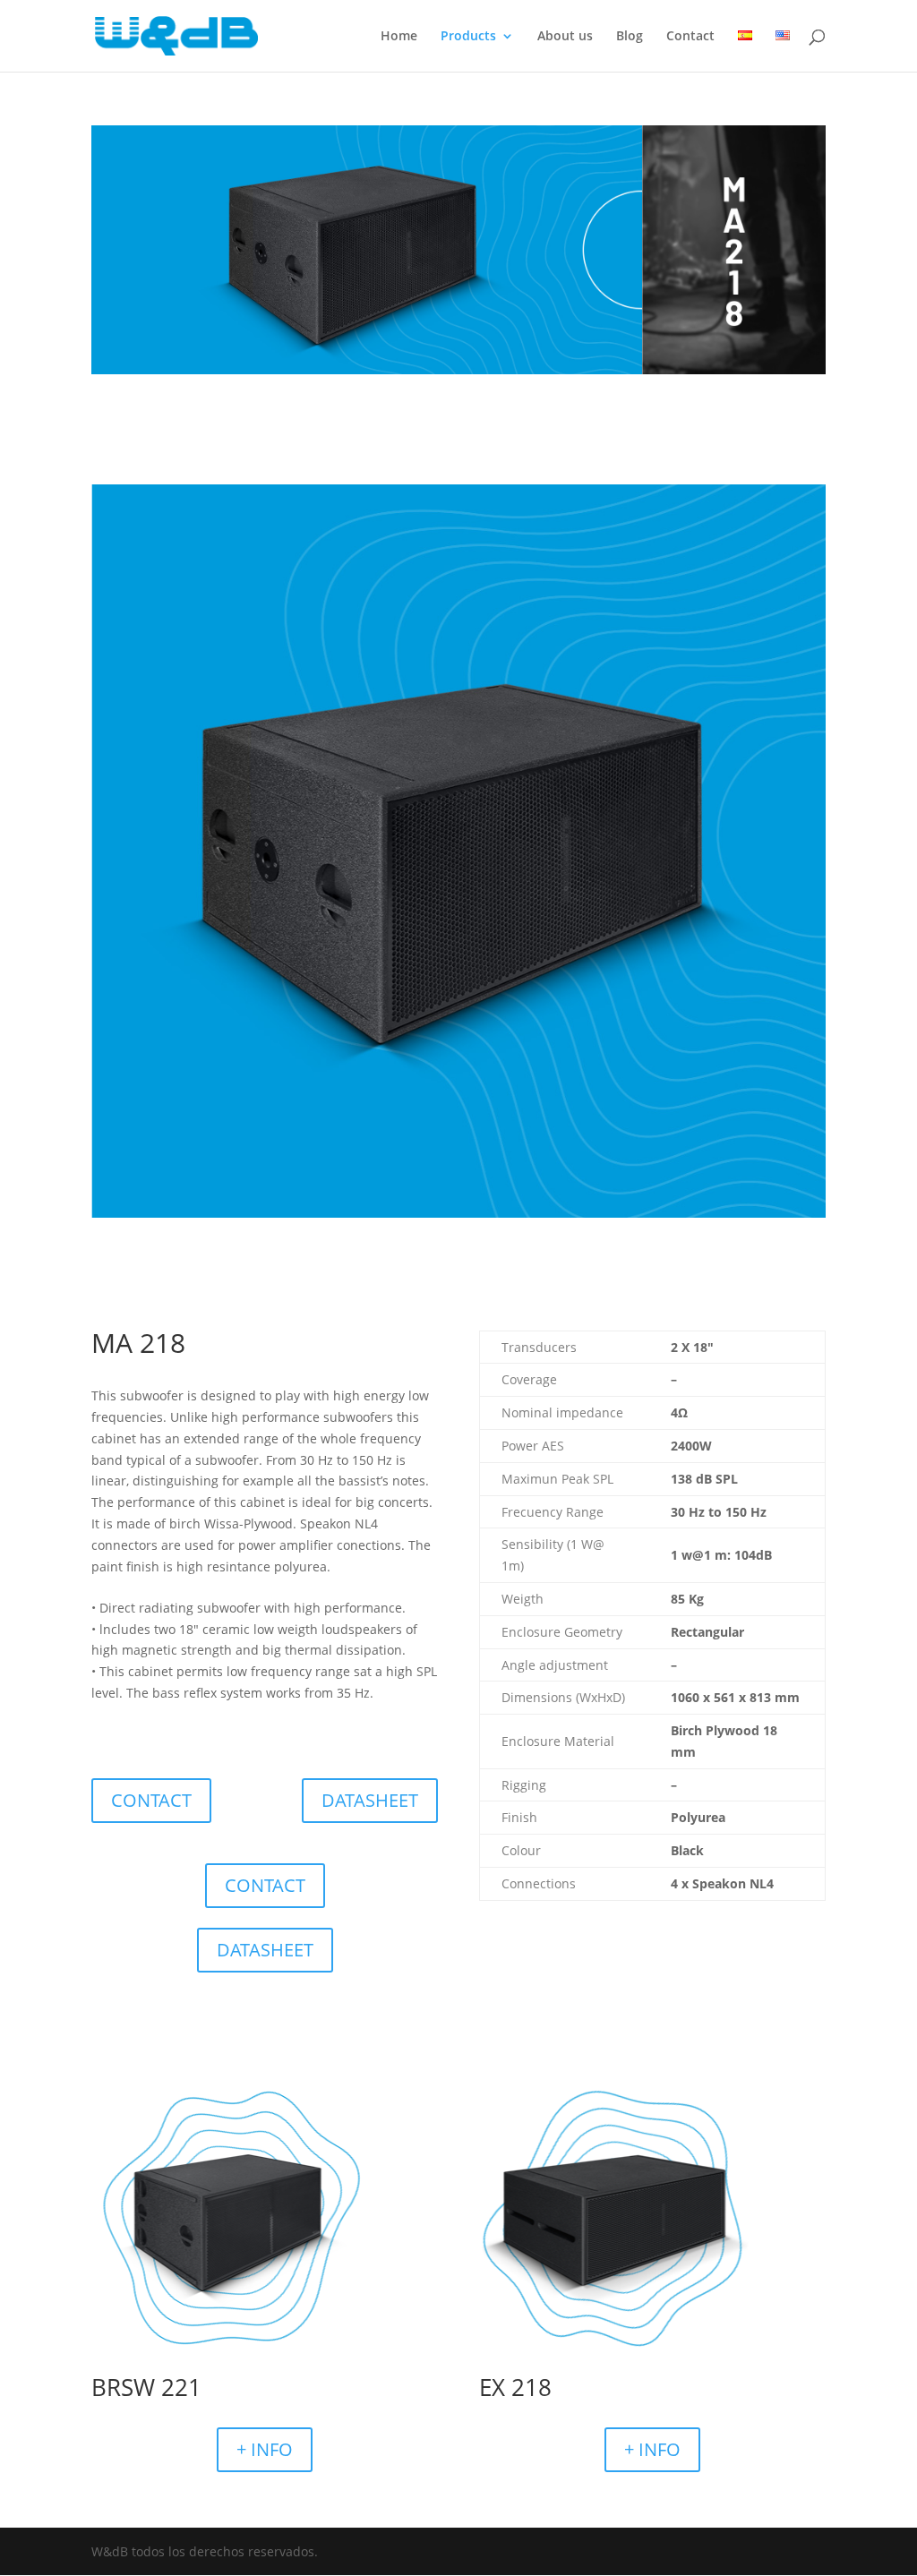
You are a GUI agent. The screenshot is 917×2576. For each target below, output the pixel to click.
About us (565, 37)
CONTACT (151, 1800)
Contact (690, 37)
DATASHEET (370, 1800)
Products (468, 37)
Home (399, 37)
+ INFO (265, 2449)
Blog (630, 37)
